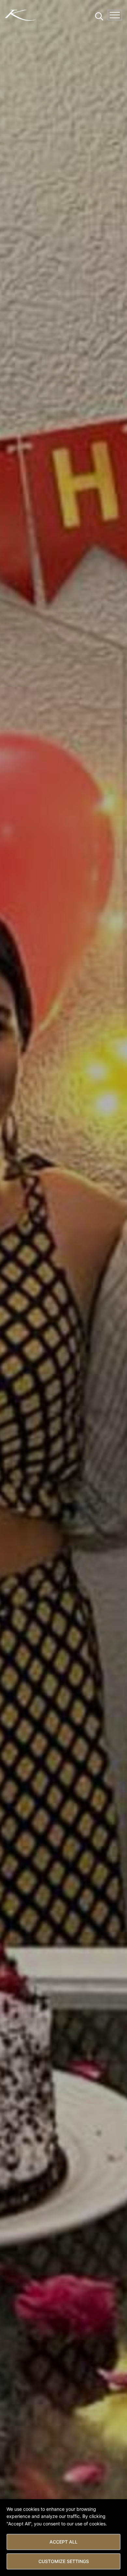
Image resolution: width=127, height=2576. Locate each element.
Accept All (63, 2542)
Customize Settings (64, 2561)
